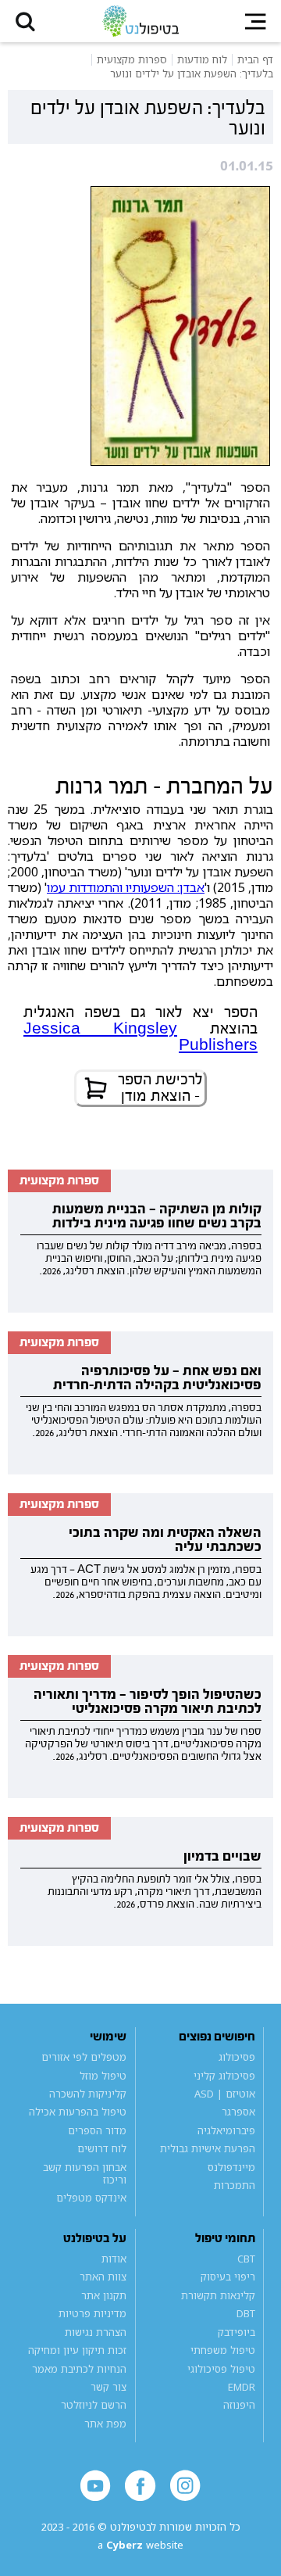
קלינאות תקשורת (218, 2295)
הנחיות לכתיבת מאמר (79, 2369)
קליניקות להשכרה (88, 2094)
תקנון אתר (104, 2295)
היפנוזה (239, 2406)
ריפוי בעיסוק (228, 2277)
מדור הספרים (97, 2130)
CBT (246, 2259)
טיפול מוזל (103, 2076)
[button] (25, 21)
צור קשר (108, 2387)
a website (140, 2545)
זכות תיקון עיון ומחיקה (77, 2350)
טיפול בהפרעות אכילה (78, 2112)
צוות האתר (103, 2277)
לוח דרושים (102, 2148)
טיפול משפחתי (222, 2350)
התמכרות (234, 2185)
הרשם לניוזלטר (94, 2406)
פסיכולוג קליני (224, 2076)
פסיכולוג (237, 2057)
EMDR (241, 2387)
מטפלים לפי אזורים (84, 2057)
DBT (245, 2313)
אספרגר (238, 2112)
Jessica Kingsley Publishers (140, 1037)
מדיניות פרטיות (92, 2313)
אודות (114, 2259)
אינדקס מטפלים (91, 2198)
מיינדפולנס (231, 2167)
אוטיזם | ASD (224, 2094)
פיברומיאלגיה (226, 2130)
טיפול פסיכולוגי (221, 2369)
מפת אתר (105, 2424)
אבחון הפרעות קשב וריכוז (85, 2173)
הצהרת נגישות (96, 2332)
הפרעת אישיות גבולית (207, 2148)
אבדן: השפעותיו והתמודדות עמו (126, 887)
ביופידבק (236, 2332)
